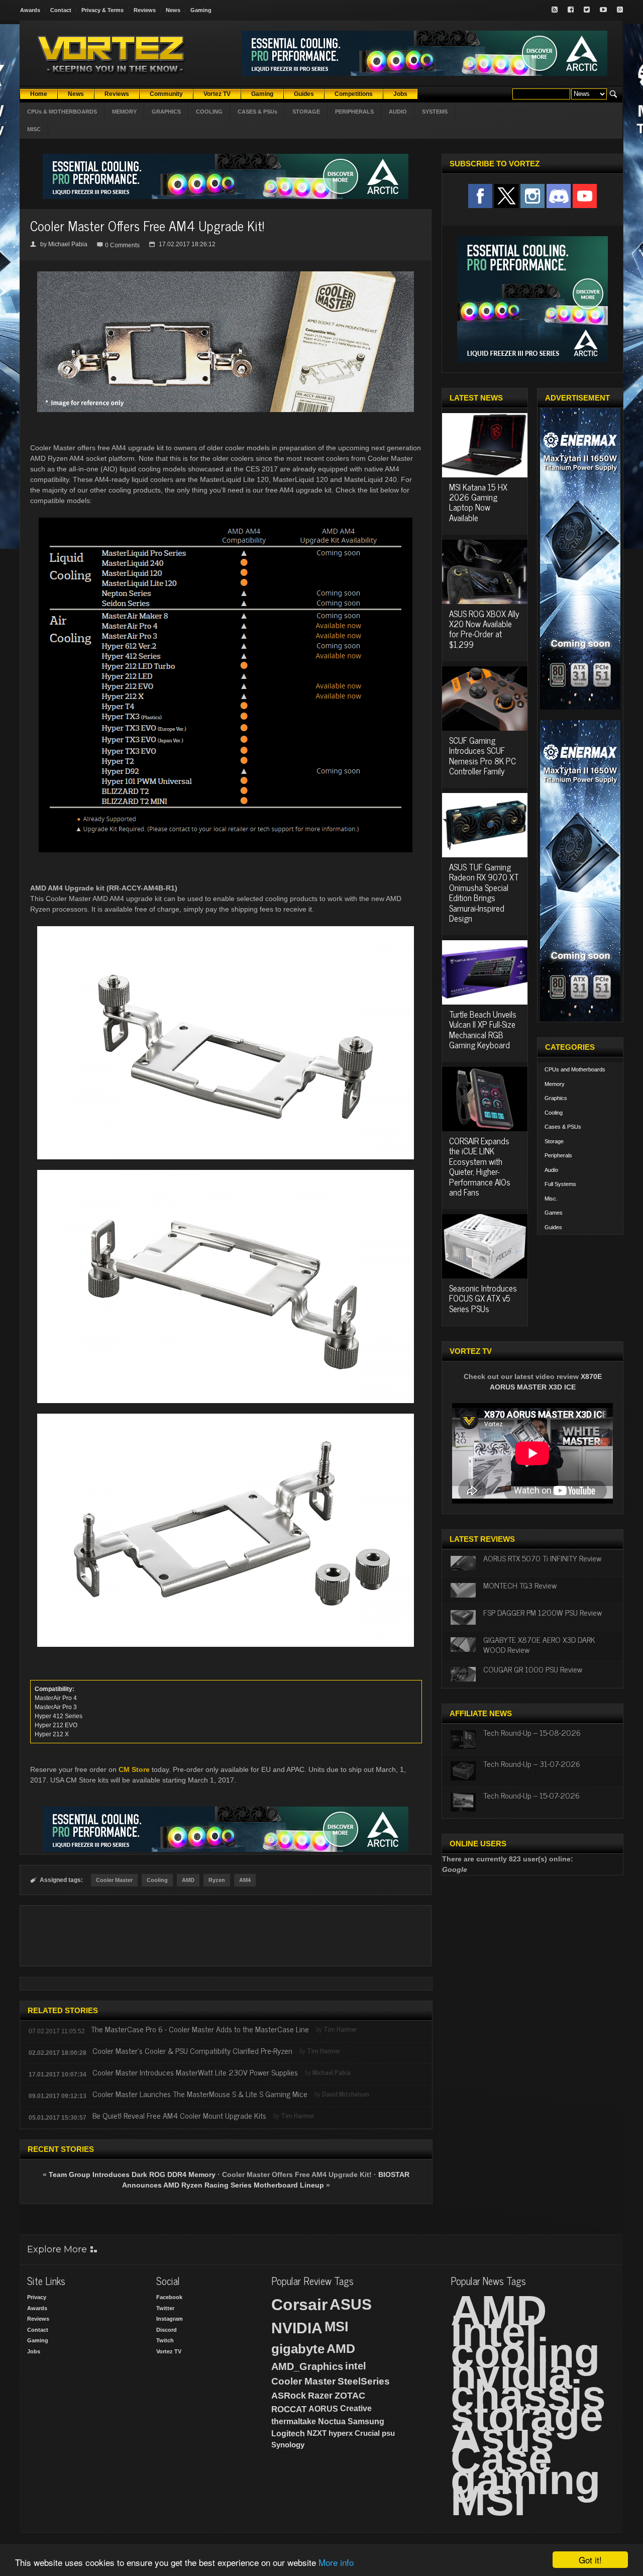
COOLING (209, 112)
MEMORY (124, 112)
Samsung (366, 2421)
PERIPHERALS (354, 112)
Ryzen (217, 1880)
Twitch (165, 2340)
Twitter (165, 2308)
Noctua (332, 2421)
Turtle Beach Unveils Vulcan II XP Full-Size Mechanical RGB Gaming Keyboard (483, 1029)
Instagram (170, 2319)
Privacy (37, 2297)
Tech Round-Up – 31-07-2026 (532, 1763)
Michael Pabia (68, 244)
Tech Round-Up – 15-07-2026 (531, 1795)
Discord (167, 2330)
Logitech (288, 2434)
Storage (554, 1141)
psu (388, 2433)
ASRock (289, 2396)
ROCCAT (289, 2409)
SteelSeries (364, 2381)
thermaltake (294, 2421)
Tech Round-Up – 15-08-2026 (532, 1732)
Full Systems (560, 1184)
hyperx (341, 2433)
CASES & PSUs (257, 112)
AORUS (323, 2409)
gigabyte (298, 2349)
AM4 (245, 1880)
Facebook (169, 2297)
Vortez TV (169, 2351)
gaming (525, 2480)
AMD (188, 1880)
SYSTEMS (435, 112)
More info (336, 2562)
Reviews (145, 10)
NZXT (317, 2433)
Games (554, 1213)
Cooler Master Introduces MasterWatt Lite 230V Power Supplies (195, 2072)
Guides (553, 1227)
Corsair (299, 2305)
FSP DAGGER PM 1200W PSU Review (543, 1612)
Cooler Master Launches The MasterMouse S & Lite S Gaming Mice (200, 2094)
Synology (288, 2445)
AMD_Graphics (307, 2366)
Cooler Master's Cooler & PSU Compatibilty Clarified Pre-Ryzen (192, 2050)
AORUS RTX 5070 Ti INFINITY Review (542, 1558)
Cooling (157, 1880)
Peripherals (558, 1155)
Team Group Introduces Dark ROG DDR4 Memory (132, 2174)
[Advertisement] (226, 1936)
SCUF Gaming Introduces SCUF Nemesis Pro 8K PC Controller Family (483, 756)
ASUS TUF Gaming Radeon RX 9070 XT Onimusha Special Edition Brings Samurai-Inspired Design (484, 893)
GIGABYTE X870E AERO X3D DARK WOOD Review (539, 1644)
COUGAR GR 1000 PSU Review (533, 1669)
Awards (30, 10)
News (173, 10)
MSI (337, 2327)
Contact (61, 10)
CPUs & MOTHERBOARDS (62, 112)
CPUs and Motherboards (575, 1069)
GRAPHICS (166, 112)
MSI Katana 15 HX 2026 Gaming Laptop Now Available (478, 502)
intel (356, 2366)
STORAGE (306, 112)
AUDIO (398, 112)
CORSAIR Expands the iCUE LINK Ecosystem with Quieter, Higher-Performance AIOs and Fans (480, 1166)
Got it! (590, 2560)
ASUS (351, 2304)
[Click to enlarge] (226, 275)
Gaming (201, 10)
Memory (555, 1084)
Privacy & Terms (102, 10)
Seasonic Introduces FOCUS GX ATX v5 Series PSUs (483, 1298)
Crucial (367, 2433)
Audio (551, 1170)
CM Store (134, 1769)
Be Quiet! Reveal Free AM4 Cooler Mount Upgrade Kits (179, 2115)
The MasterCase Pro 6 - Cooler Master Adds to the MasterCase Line (200, 2029)
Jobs (34, 2351)
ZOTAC (350, 2396)
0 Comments (122, 245)
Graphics (556, 1098)
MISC (34, 129)
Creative (356, 2408)
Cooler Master (114, 1880)
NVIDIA (297, 2328)
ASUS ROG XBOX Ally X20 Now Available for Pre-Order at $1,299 (484, 629)
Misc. (551, 1199)
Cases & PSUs (563, 1127)
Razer (320, 2396)
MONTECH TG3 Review (520, 1585)
